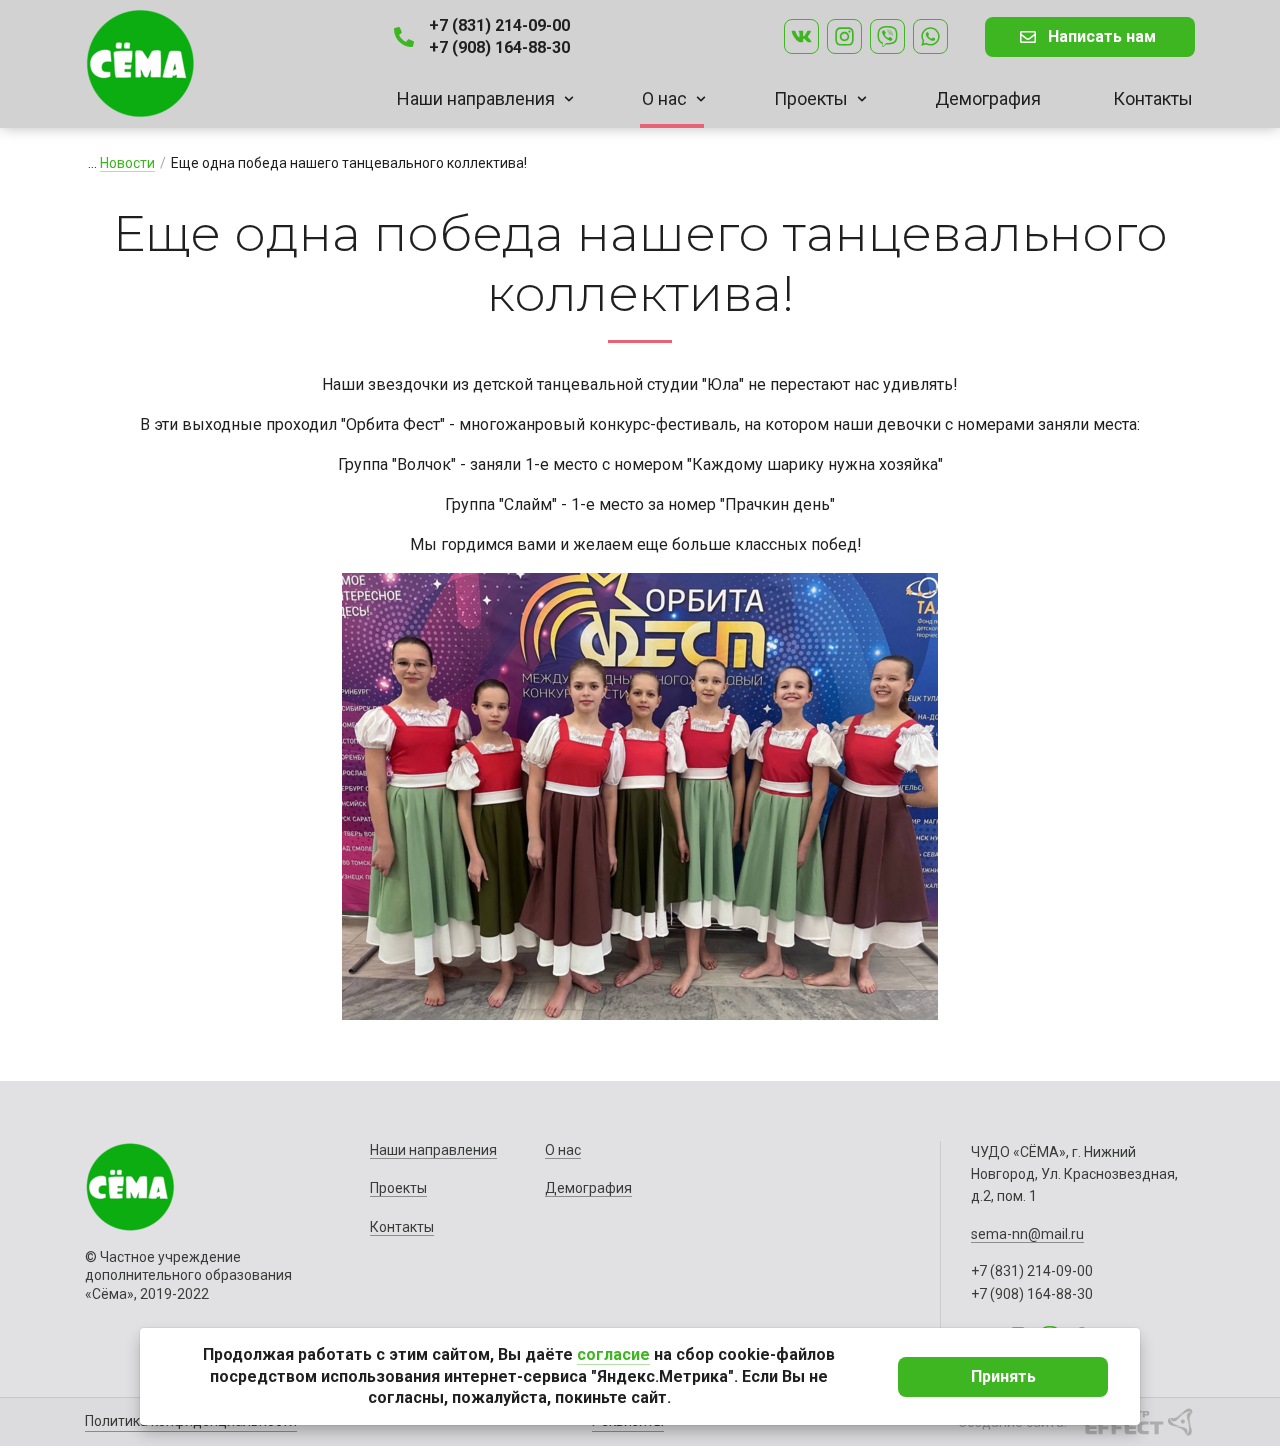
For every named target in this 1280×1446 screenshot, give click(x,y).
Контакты (1153, 98)
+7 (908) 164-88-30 (499, 47)
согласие (613, 1354)
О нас (664, 98)
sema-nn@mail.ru (1027, 1234)
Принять (1003, 1376)
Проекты (811, 98)
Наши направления (476, 98)
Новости (127, 163)
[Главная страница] (140, 63)
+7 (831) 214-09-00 (499, 25)
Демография (988, 98)
